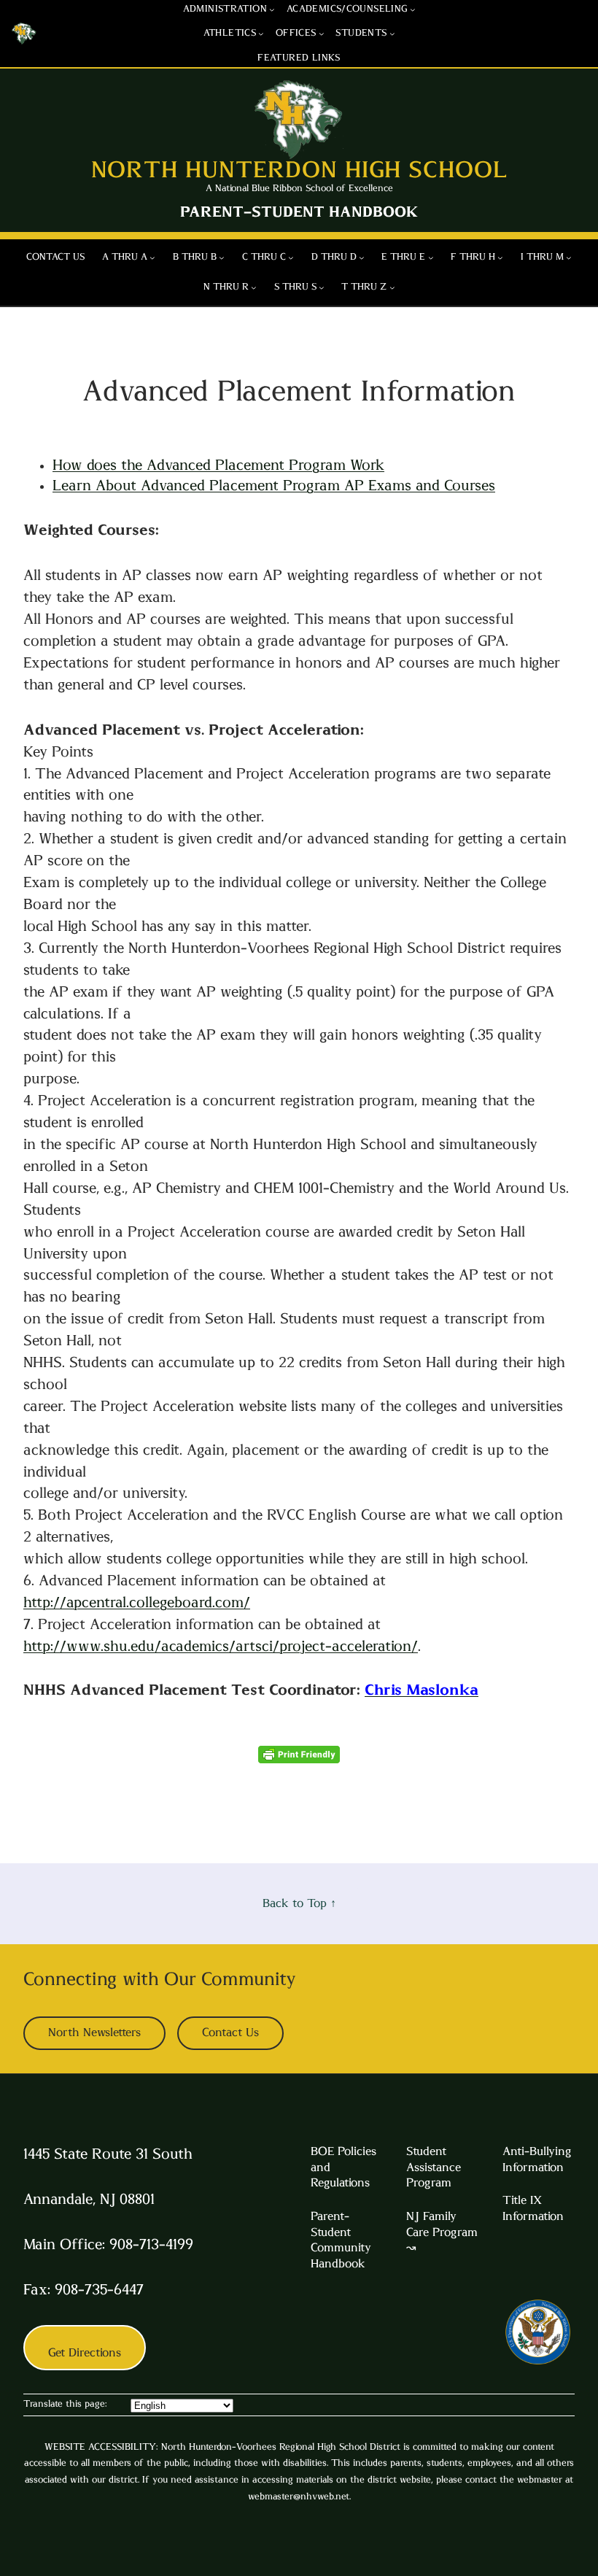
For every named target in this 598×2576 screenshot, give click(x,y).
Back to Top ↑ (299, 1903)
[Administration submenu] (272, 9)
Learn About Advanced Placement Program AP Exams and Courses (274, 486)
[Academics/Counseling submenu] (413, 9)
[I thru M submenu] (569, 258)
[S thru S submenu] (322, 287)
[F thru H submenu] (500, 258)
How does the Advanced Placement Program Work (218, 465)
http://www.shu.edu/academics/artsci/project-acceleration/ (221, 1647)
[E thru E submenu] (431, 258)
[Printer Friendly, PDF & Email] (299, 1759)
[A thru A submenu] (152, 258)
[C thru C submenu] (291, 258)
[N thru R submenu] (254, 287)
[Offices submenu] (322, 34)
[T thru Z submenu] (392, 287)
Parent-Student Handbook (299, 212)
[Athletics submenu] (261, 34)
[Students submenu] (392, 34)
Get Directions (85, 2353)
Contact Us (230, 2032)
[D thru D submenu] (362, 258)
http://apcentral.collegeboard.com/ (137, 1603)
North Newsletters (94, 2032)
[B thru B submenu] (222, 258)
